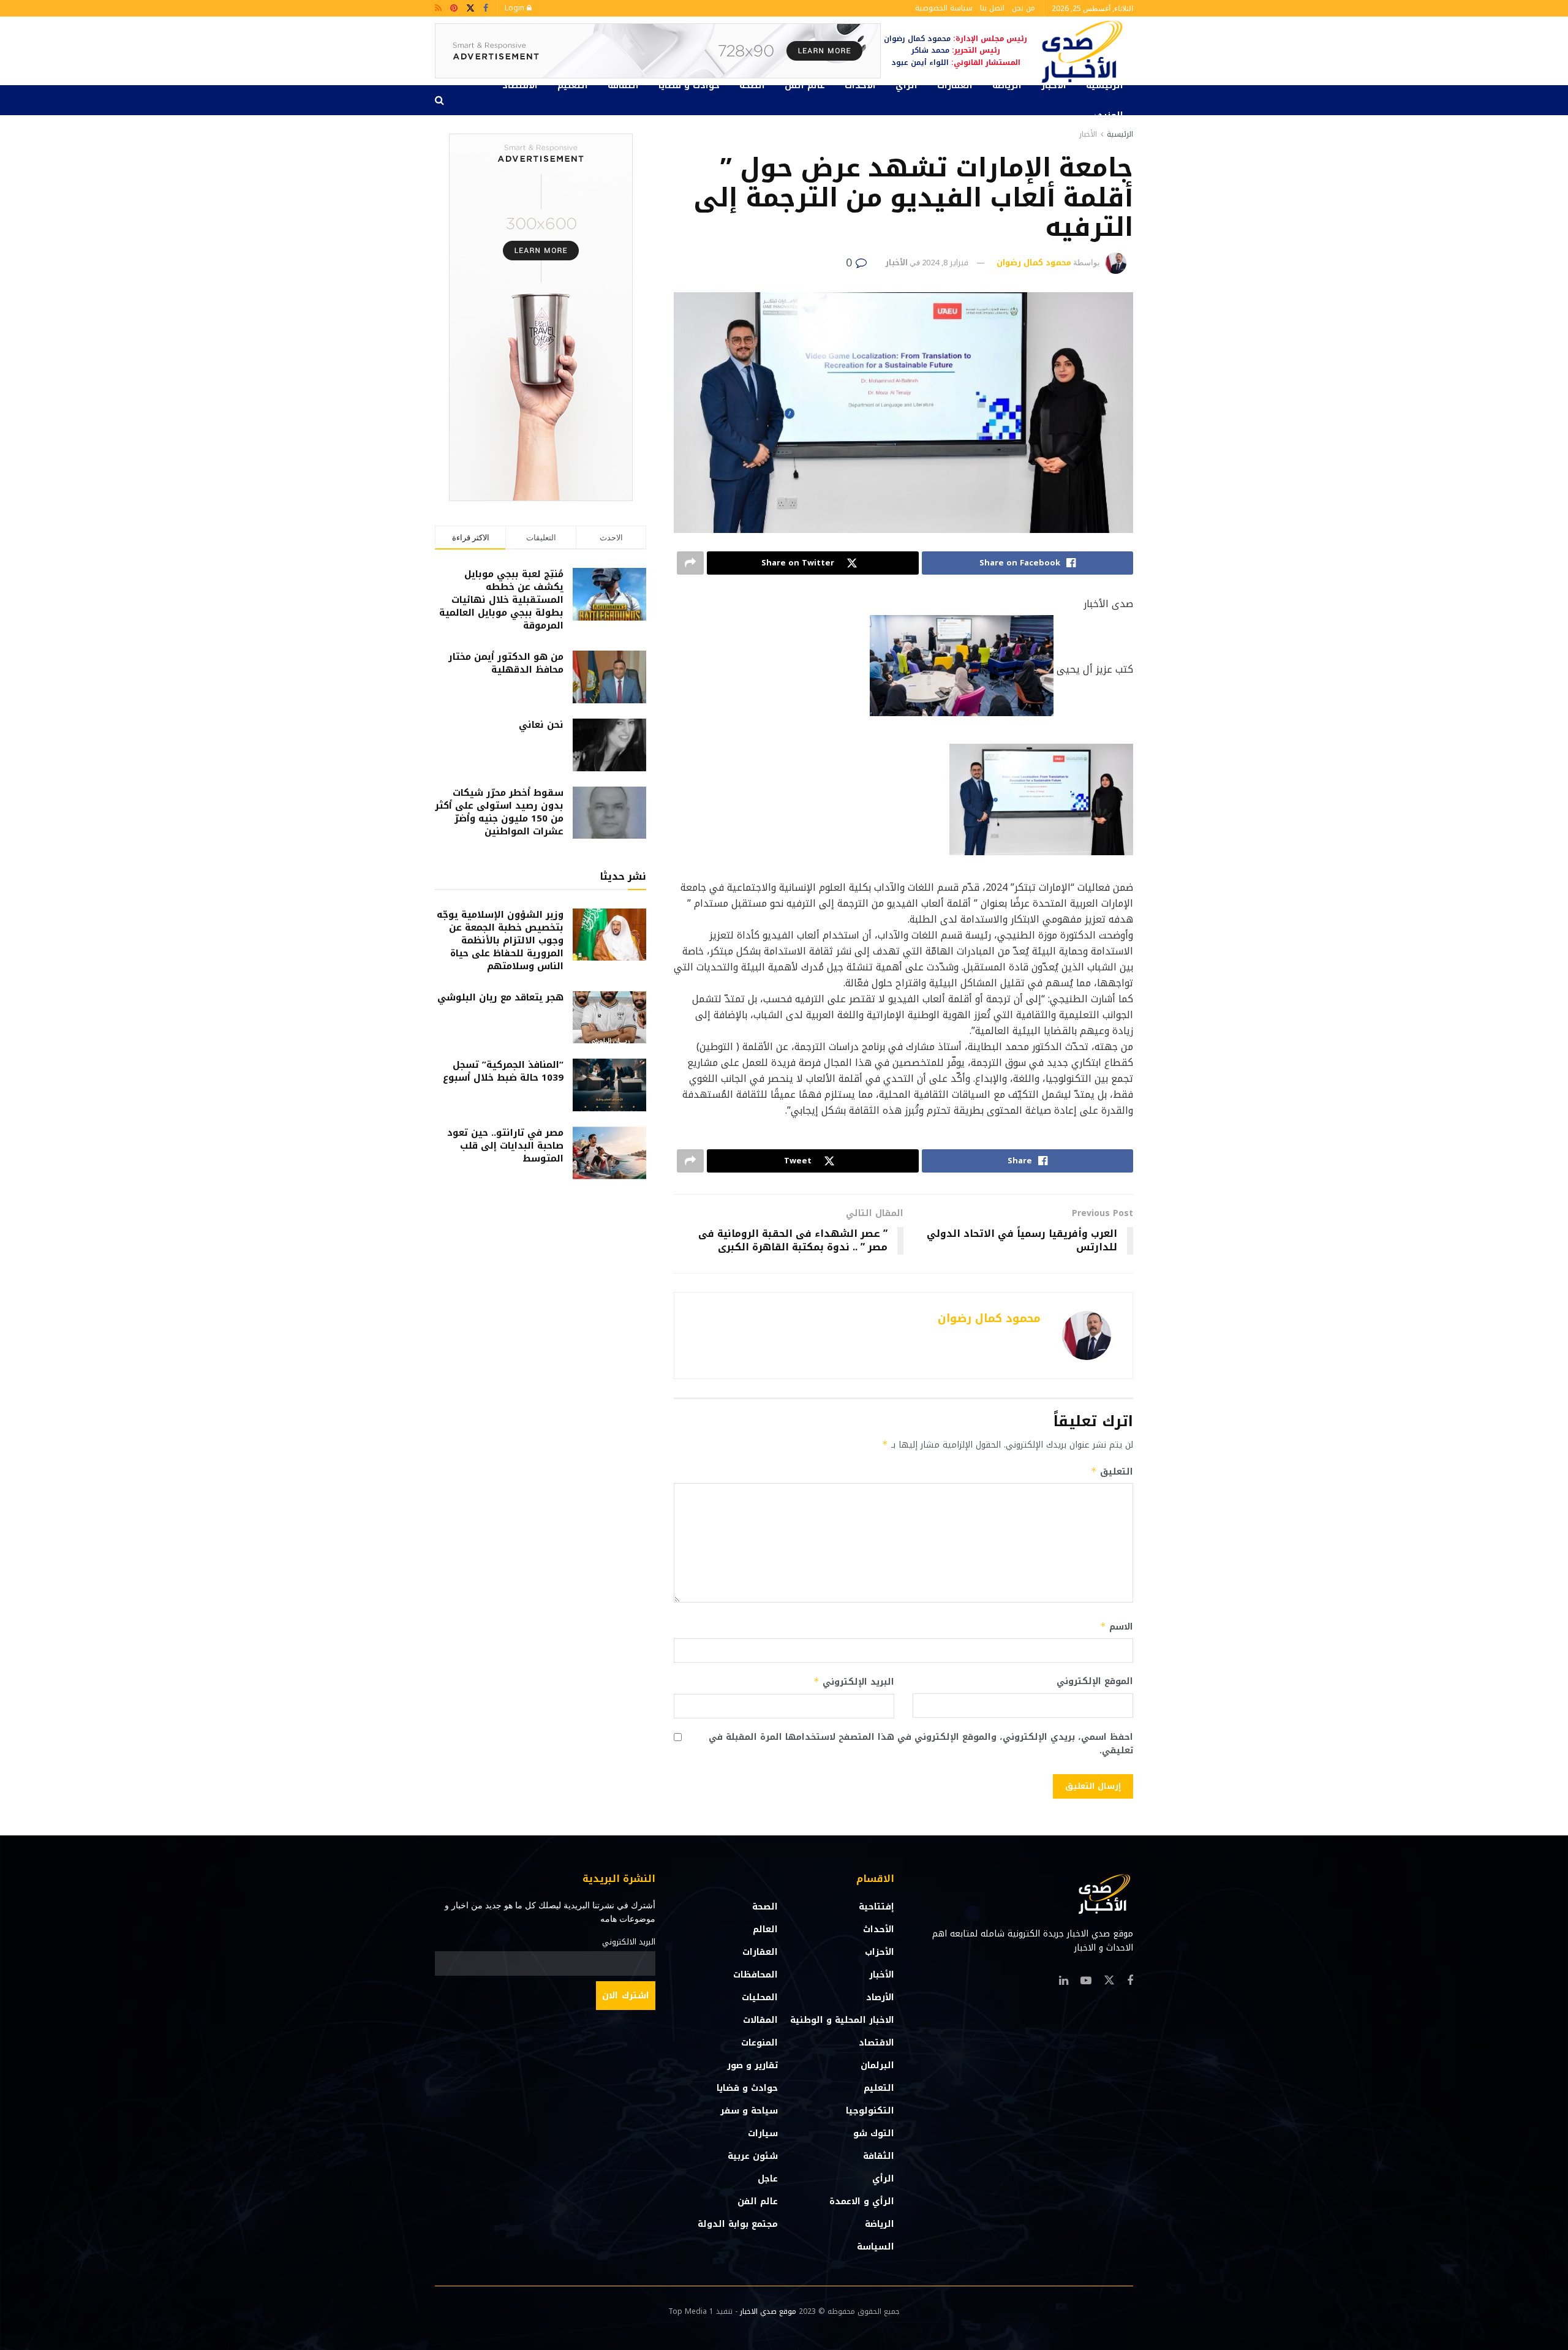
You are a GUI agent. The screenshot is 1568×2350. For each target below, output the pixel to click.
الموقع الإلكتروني (1095, 1682)
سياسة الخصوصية (944, 8)
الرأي (907, 85)
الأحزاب (880, 1952)
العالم (765, 1929)
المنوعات (759, 2043)
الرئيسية (1105, 85)
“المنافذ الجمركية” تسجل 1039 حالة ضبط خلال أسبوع (503, 1071)
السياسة (876, 2247)
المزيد (1110, 115)
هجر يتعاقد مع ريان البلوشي (500, 997)
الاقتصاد (520, 85)
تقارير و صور (752, 2065)
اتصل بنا (992, 8)
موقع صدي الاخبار (768, 2311)
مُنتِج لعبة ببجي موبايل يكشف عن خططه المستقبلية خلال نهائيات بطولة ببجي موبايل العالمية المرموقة (501, 600)
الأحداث (860, 85)
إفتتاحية (876, 1907)
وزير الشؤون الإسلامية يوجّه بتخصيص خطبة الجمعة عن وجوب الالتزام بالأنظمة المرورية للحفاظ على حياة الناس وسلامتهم (500, 940)
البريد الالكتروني (629, 1942)
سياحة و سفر (749, 2111)
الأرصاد (880, 1997)
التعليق (1112, 1472)
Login (516, 8)
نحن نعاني (541, 725)
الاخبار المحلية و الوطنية (842, 2020)
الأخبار (1054, 85)
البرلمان (877, 2065)
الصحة (752, 85)
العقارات (955, 85)
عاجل (768, 2179)
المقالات (760, 2020)
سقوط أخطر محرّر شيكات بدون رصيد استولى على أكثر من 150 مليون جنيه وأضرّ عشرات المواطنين (499, 812)
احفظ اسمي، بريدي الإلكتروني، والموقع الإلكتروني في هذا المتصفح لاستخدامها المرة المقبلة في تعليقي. (921, 1744)
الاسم (1117, 1627)
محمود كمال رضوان (1034, 263)
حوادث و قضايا (689, 85)
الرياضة (1007, 85)
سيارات (763, 2133)
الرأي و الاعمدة (862, 2201)
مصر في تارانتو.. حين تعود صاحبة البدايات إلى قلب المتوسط (505, 1146)
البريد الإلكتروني (854, 1682)
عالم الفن (805, 85)
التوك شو (874, 2133)
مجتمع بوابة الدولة (738, 2224)
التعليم (573, 85)
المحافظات (756, 1975)
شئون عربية (753, 2156)
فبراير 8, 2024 (945, 263)
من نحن (1023, 8)
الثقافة (623, 85)
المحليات (760, 1997)
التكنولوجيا (870, 2111)
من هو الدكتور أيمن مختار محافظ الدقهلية (506, 663)
